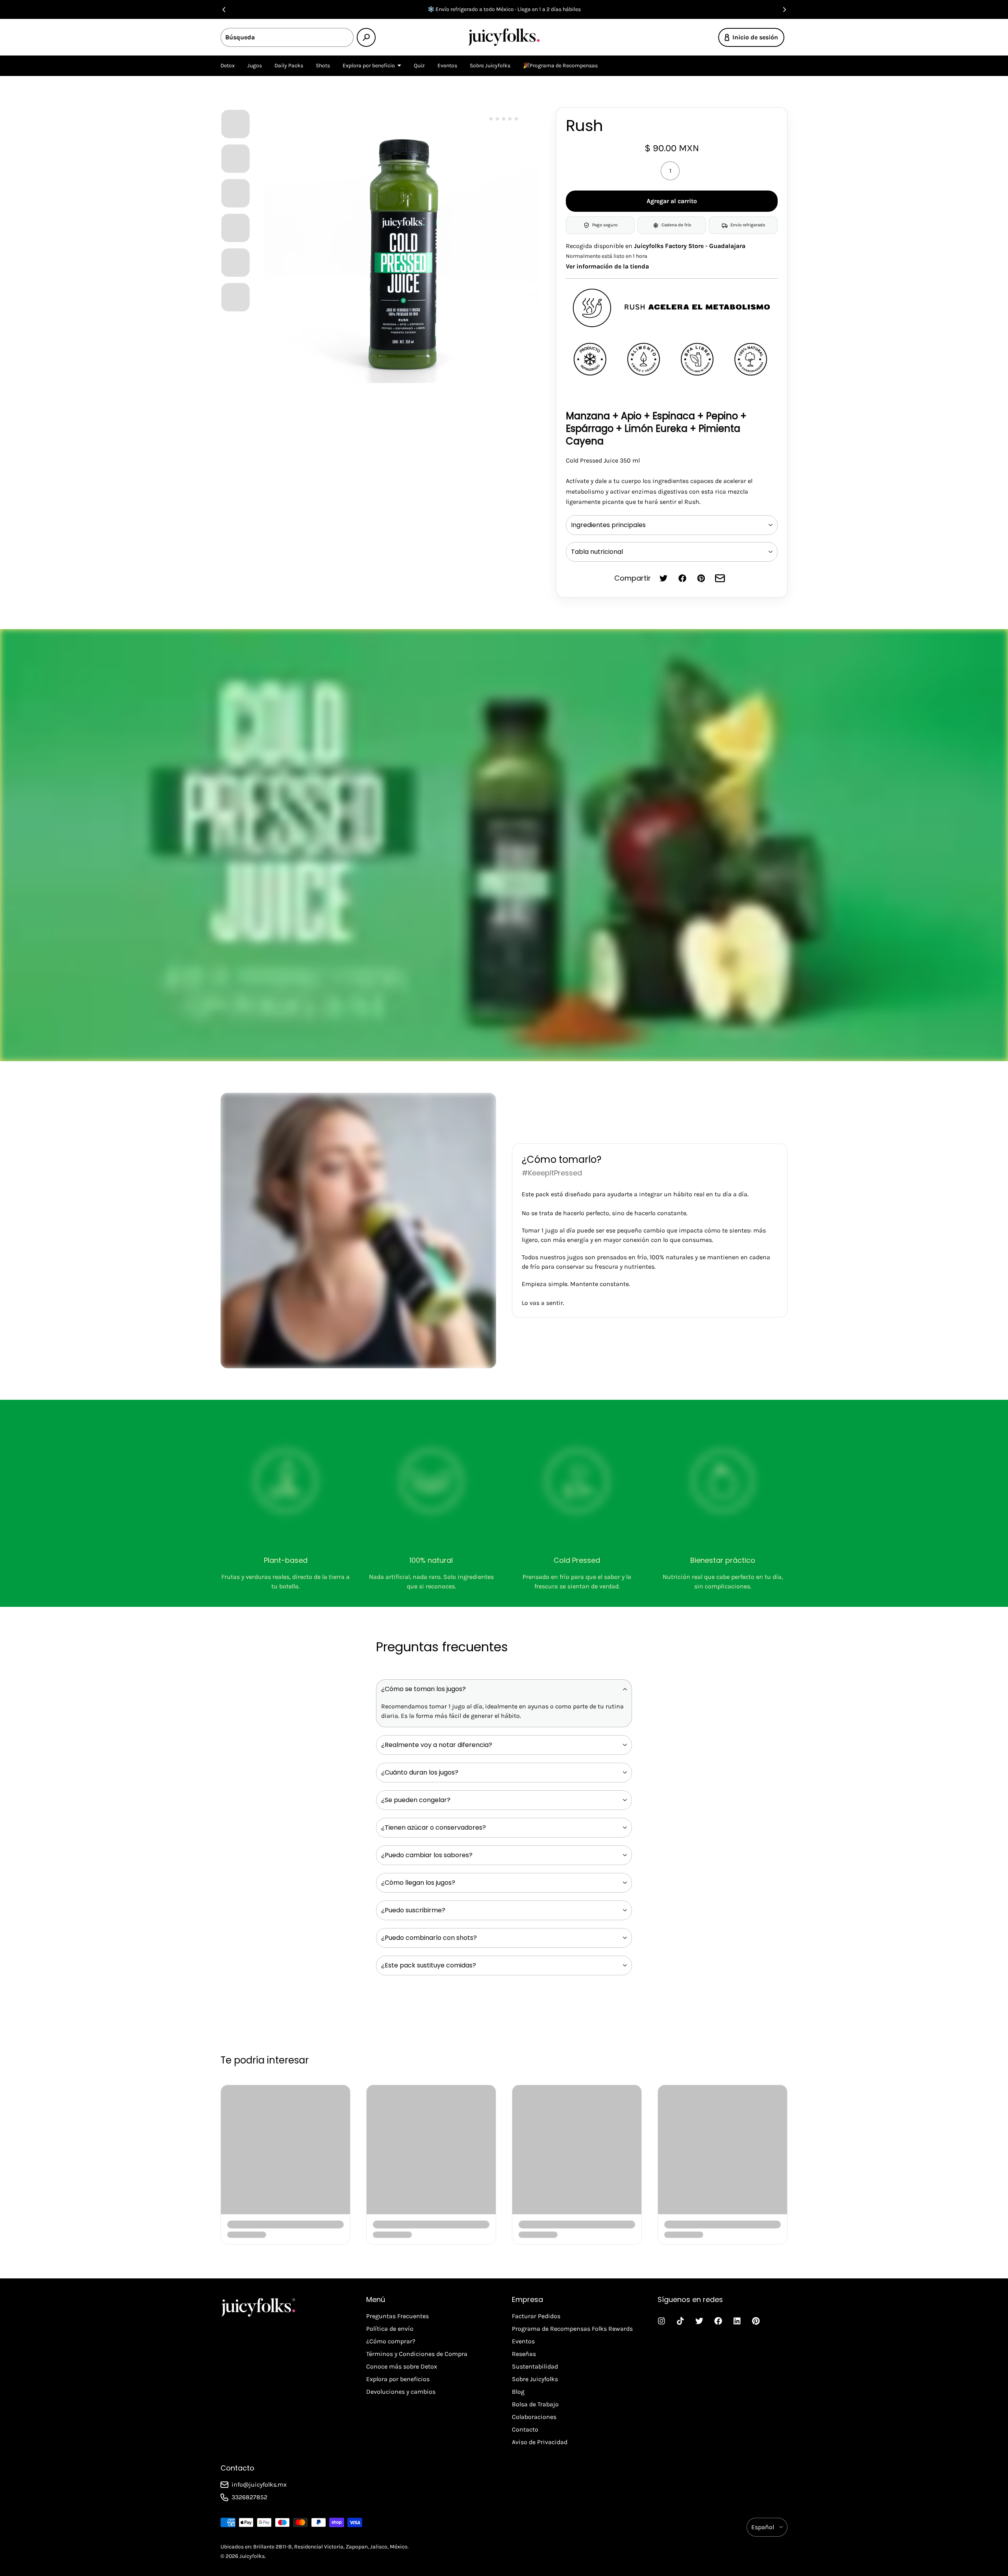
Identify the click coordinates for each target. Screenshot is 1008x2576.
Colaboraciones (534, 2417)
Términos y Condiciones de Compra (417, 2354)
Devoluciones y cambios (401, 2392)
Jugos (255, 66)
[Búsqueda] (366, 37)
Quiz (419, 66)
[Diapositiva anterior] (224, 9)
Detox (228, 66)
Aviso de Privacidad (540, 2442)
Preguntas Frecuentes (397, 2316)
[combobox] (287, 37)
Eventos (447, 66)
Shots (323, 66)
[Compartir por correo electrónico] (720, 578)
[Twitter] (699, 2321)
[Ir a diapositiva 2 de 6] (235, 158)
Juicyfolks (252, 2556)
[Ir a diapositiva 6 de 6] (235, 297)
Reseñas (524, 2354)
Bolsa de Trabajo (535, 2404)
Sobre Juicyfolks (490, 66)
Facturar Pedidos (536, 2316)
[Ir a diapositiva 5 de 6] (235, 262)
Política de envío (390, 2329)
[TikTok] (680, 2321)
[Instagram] (661, 2321)
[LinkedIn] (737, 2321)
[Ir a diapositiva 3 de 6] (235, 193)
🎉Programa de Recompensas (560, 66)
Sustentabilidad (535, 2366)
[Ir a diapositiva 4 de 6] (235, 228)
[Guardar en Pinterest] (701, 578)
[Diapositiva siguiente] (784, 9)
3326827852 (249, 2497)
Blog (518, 2392)
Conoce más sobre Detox (402, 2366)
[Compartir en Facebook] (682, 578)
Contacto (525, 2429)
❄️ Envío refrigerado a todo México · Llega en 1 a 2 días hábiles (504, 9)
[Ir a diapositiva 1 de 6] (235, 124)
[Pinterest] (756, 2321)
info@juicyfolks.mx (259, 2484)
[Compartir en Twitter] (663, 578)
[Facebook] (718, 2321)
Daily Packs (289, 66)
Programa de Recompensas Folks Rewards (572, 2329)
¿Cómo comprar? (391, 2341)
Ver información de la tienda (607, 266)
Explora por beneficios (398, 2379)
